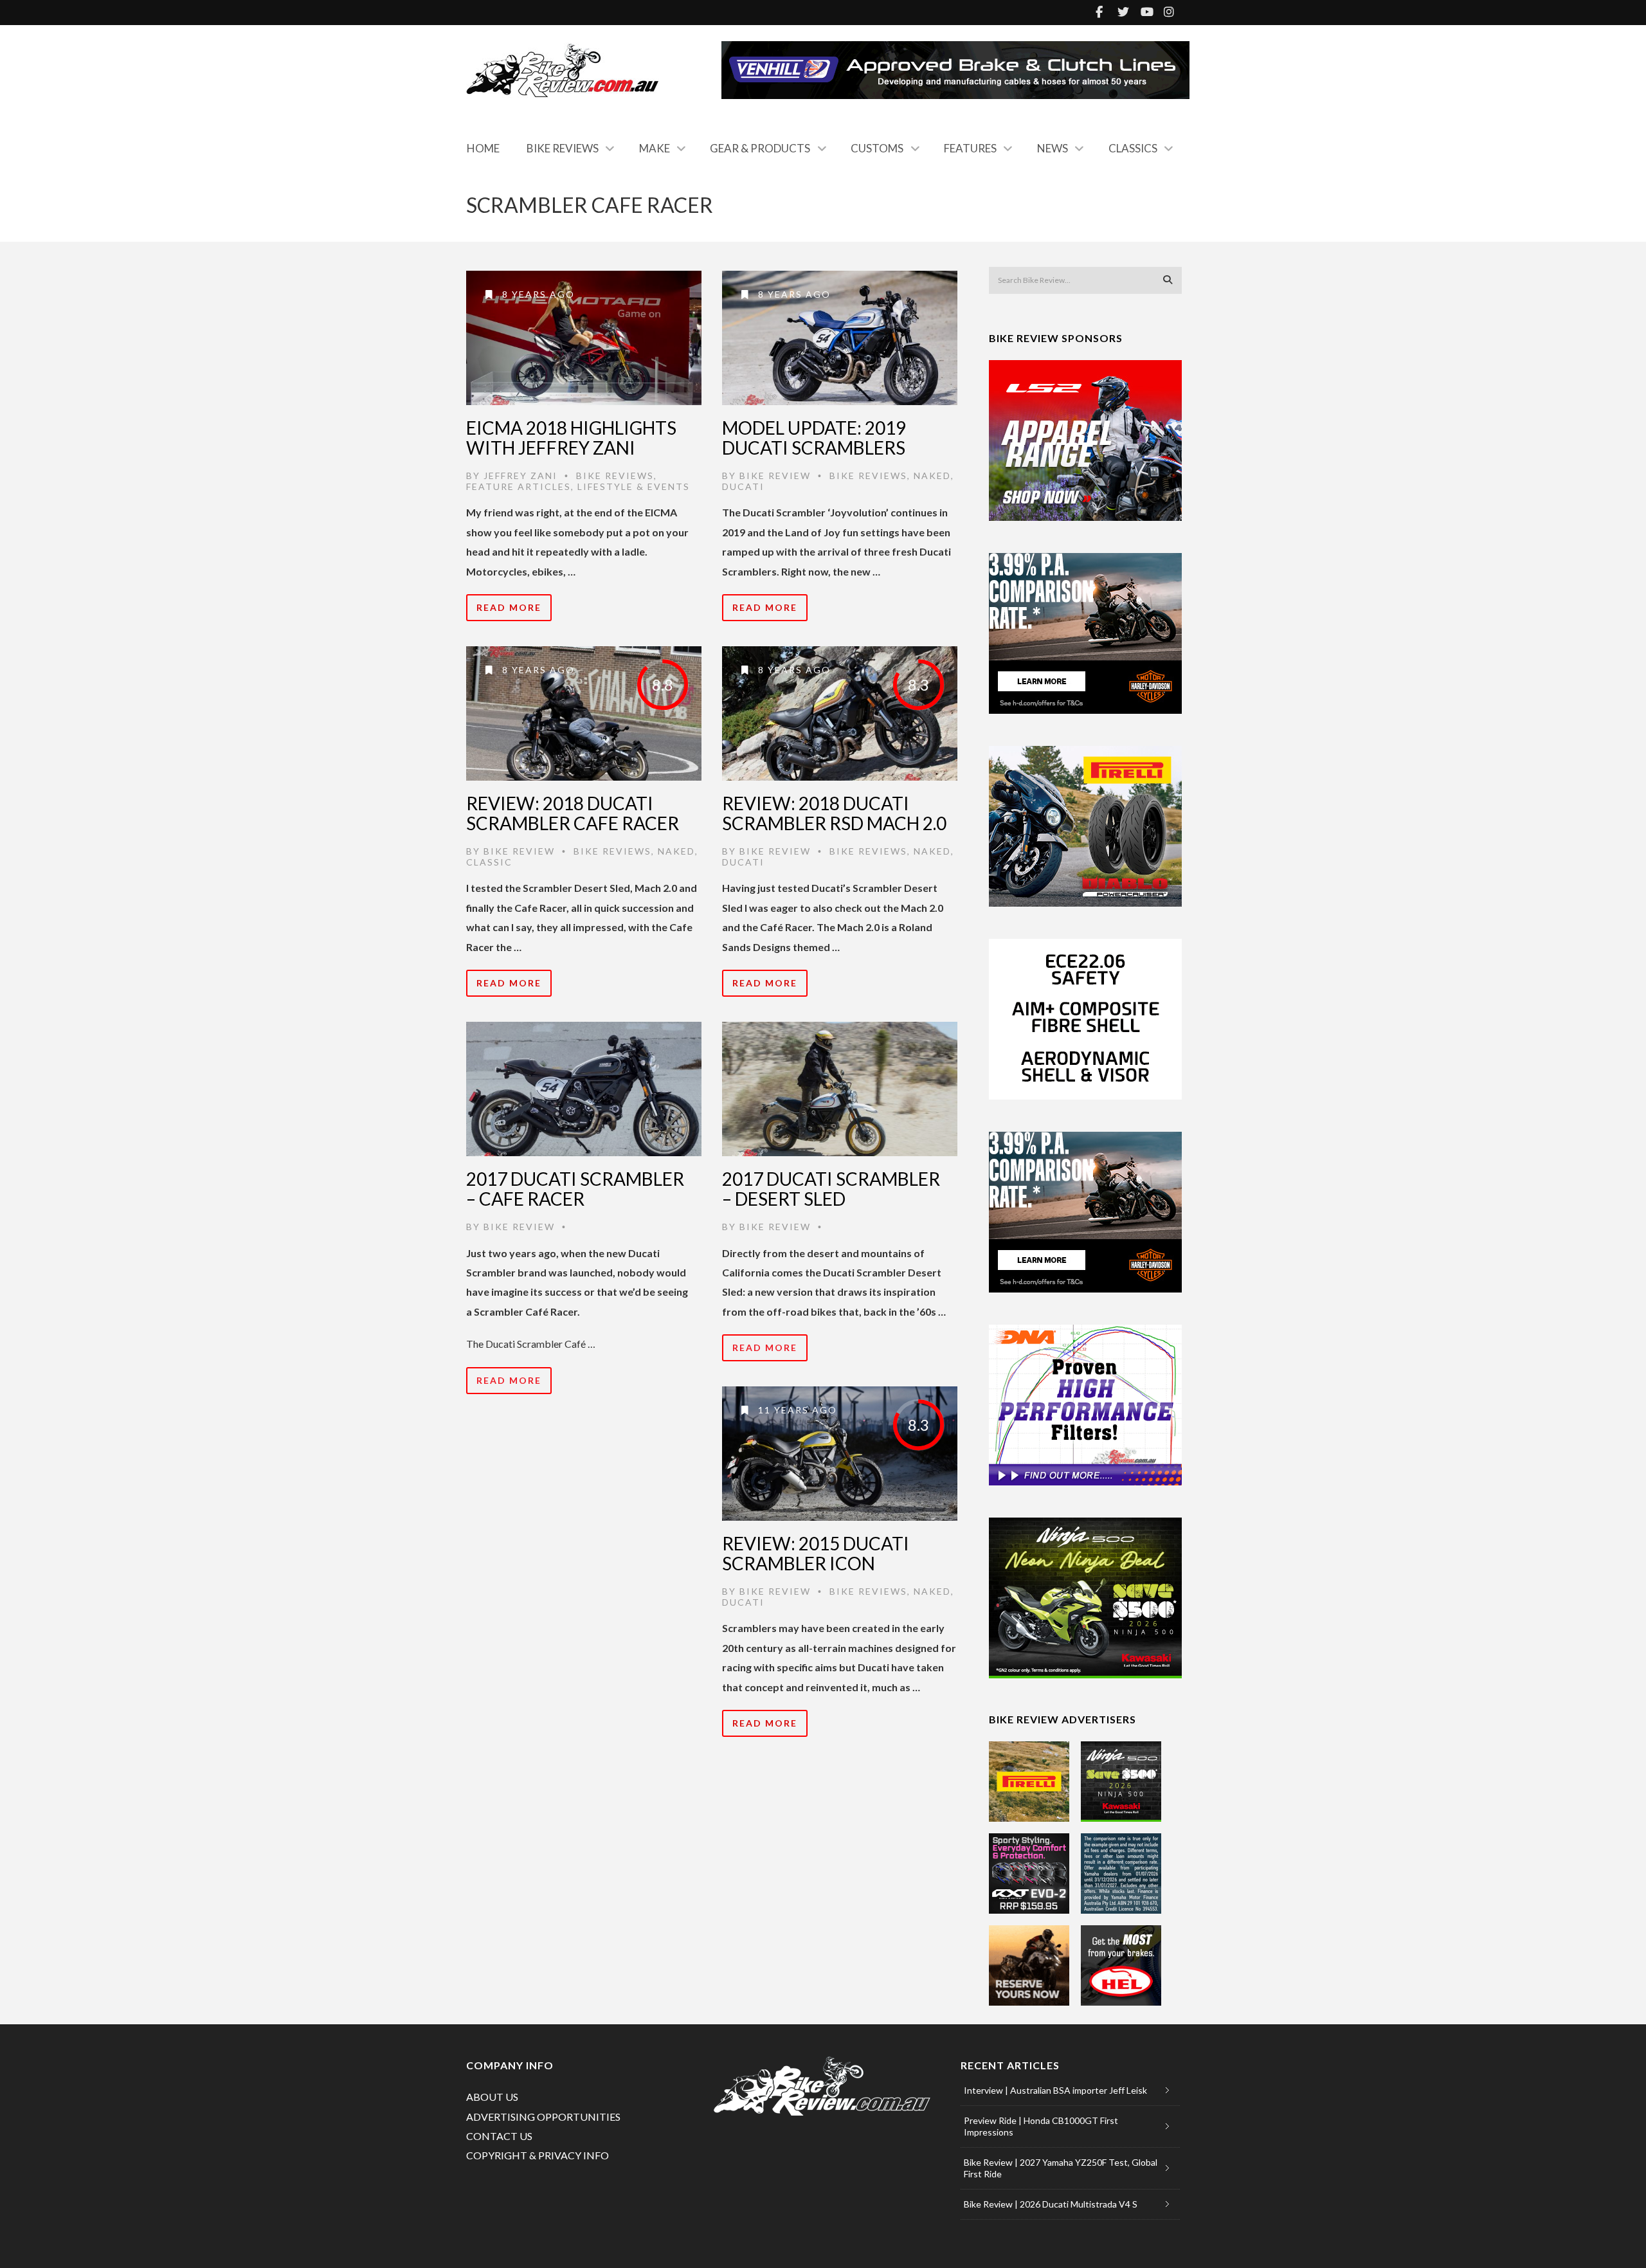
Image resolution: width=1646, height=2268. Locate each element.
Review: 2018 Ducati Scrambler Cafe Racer (573, 813)
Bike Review (775, 476)
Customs (877, 148)
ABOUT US (492, 2097)
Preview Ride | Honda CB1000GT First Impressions (1041, 2126)
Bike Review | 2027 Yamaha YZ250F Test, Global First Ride (1061, 2168)
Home (483, 148)
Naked (932, 476)
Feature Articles (519, 486)
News (1053, 148)
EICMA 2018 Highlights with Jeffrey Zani (571, 438)
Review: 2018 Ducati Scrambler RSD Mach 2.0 (834, 813)
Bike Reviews (563, 148)
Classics (1133, 148)
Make (655, 148)
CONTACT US (499, 2136)
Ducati (743, 486)
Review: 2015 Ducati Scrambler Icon (816, 1553)
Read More (509, 607)
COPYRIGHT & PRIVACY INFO (538, 2155)
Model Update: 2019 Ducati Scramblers (814, 438)
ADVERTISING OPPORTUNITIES (543, 2117)
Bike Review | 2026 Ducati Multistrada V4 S (1051, 2204)
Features (970, 148)
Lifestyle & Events (634, 486)
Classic (489, 862)
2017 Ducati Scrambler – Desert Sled (831, 1189)
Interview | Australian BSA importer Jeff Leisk (1055, 2090)
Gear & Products (760, 148)
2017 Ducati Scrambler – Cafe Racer (575, 1189)
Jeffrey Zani (520, 476)
